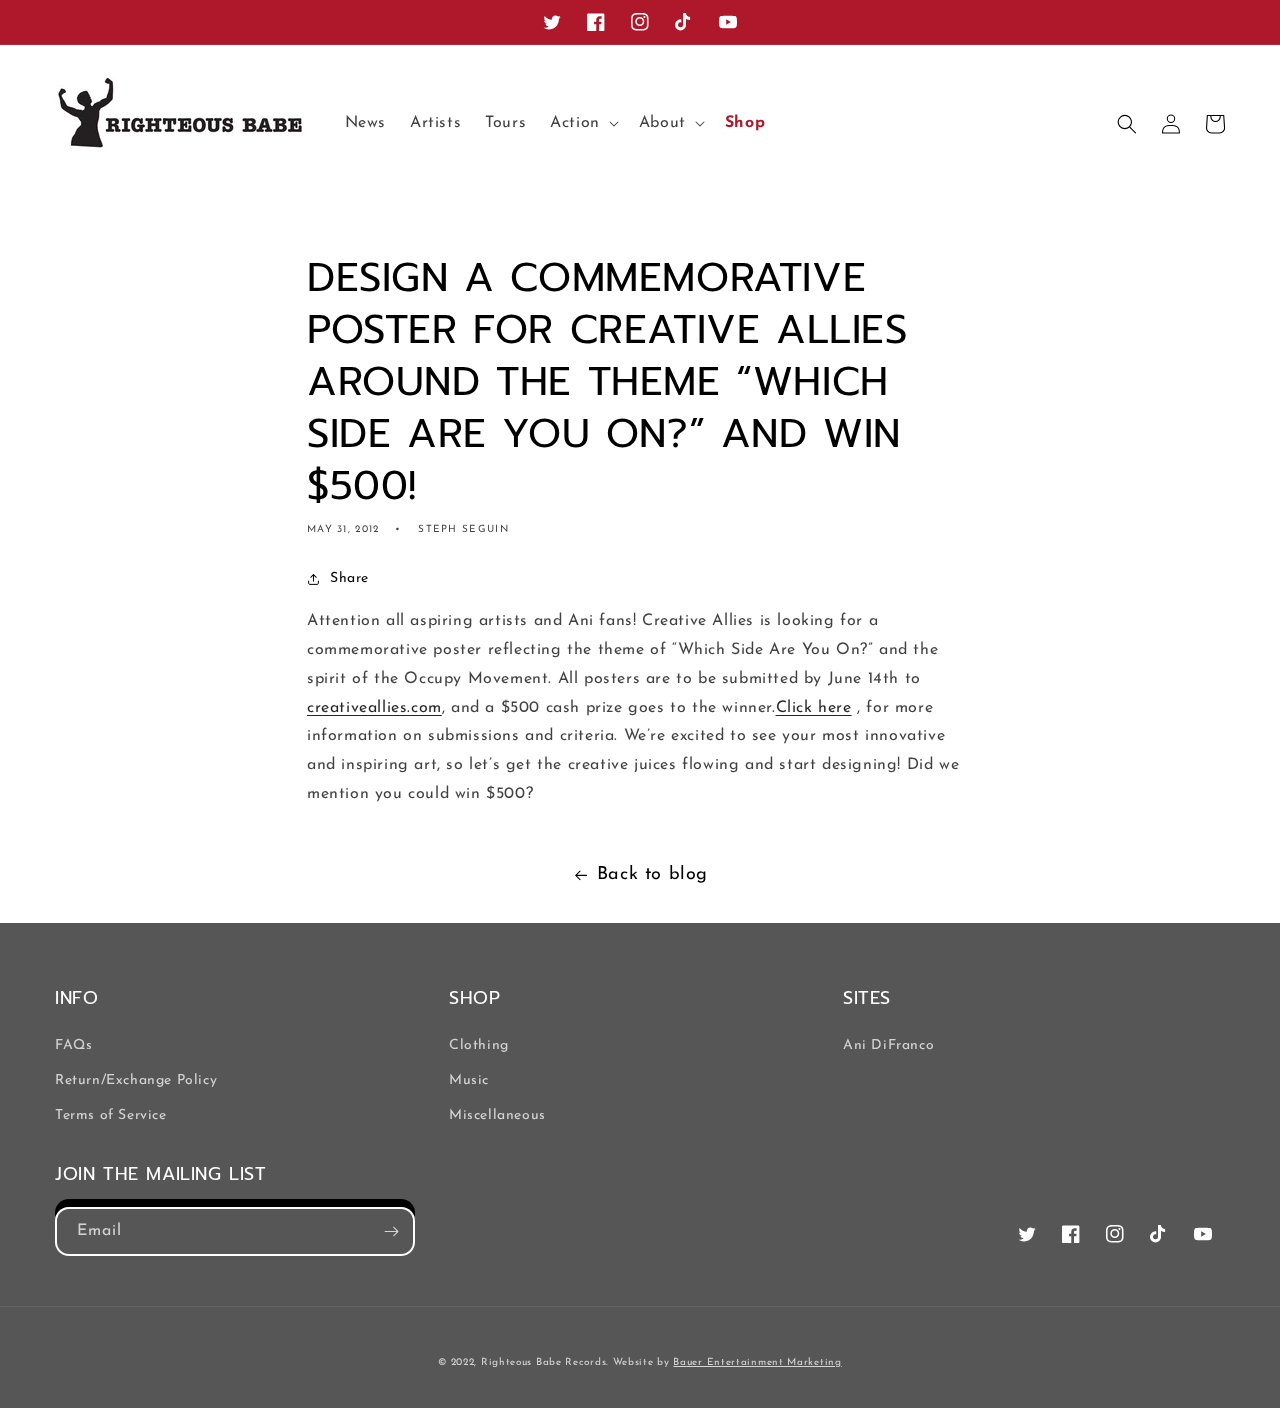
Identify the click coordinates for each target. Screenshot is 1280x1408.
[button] (582, 123)
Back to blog (652, 875)
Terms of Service (111, 1115)
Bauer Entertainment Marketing (757, 1362)
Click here (814, 708)
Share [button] (349, 578)
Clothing (479, 1045)
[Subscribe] (391, 1231)
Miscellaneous (497, 1115)
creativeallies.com (374, 708)
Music (469, 1080)
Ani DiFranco (888, 1045)
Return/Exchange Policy (136, 1080)
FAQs (73, 1045)
